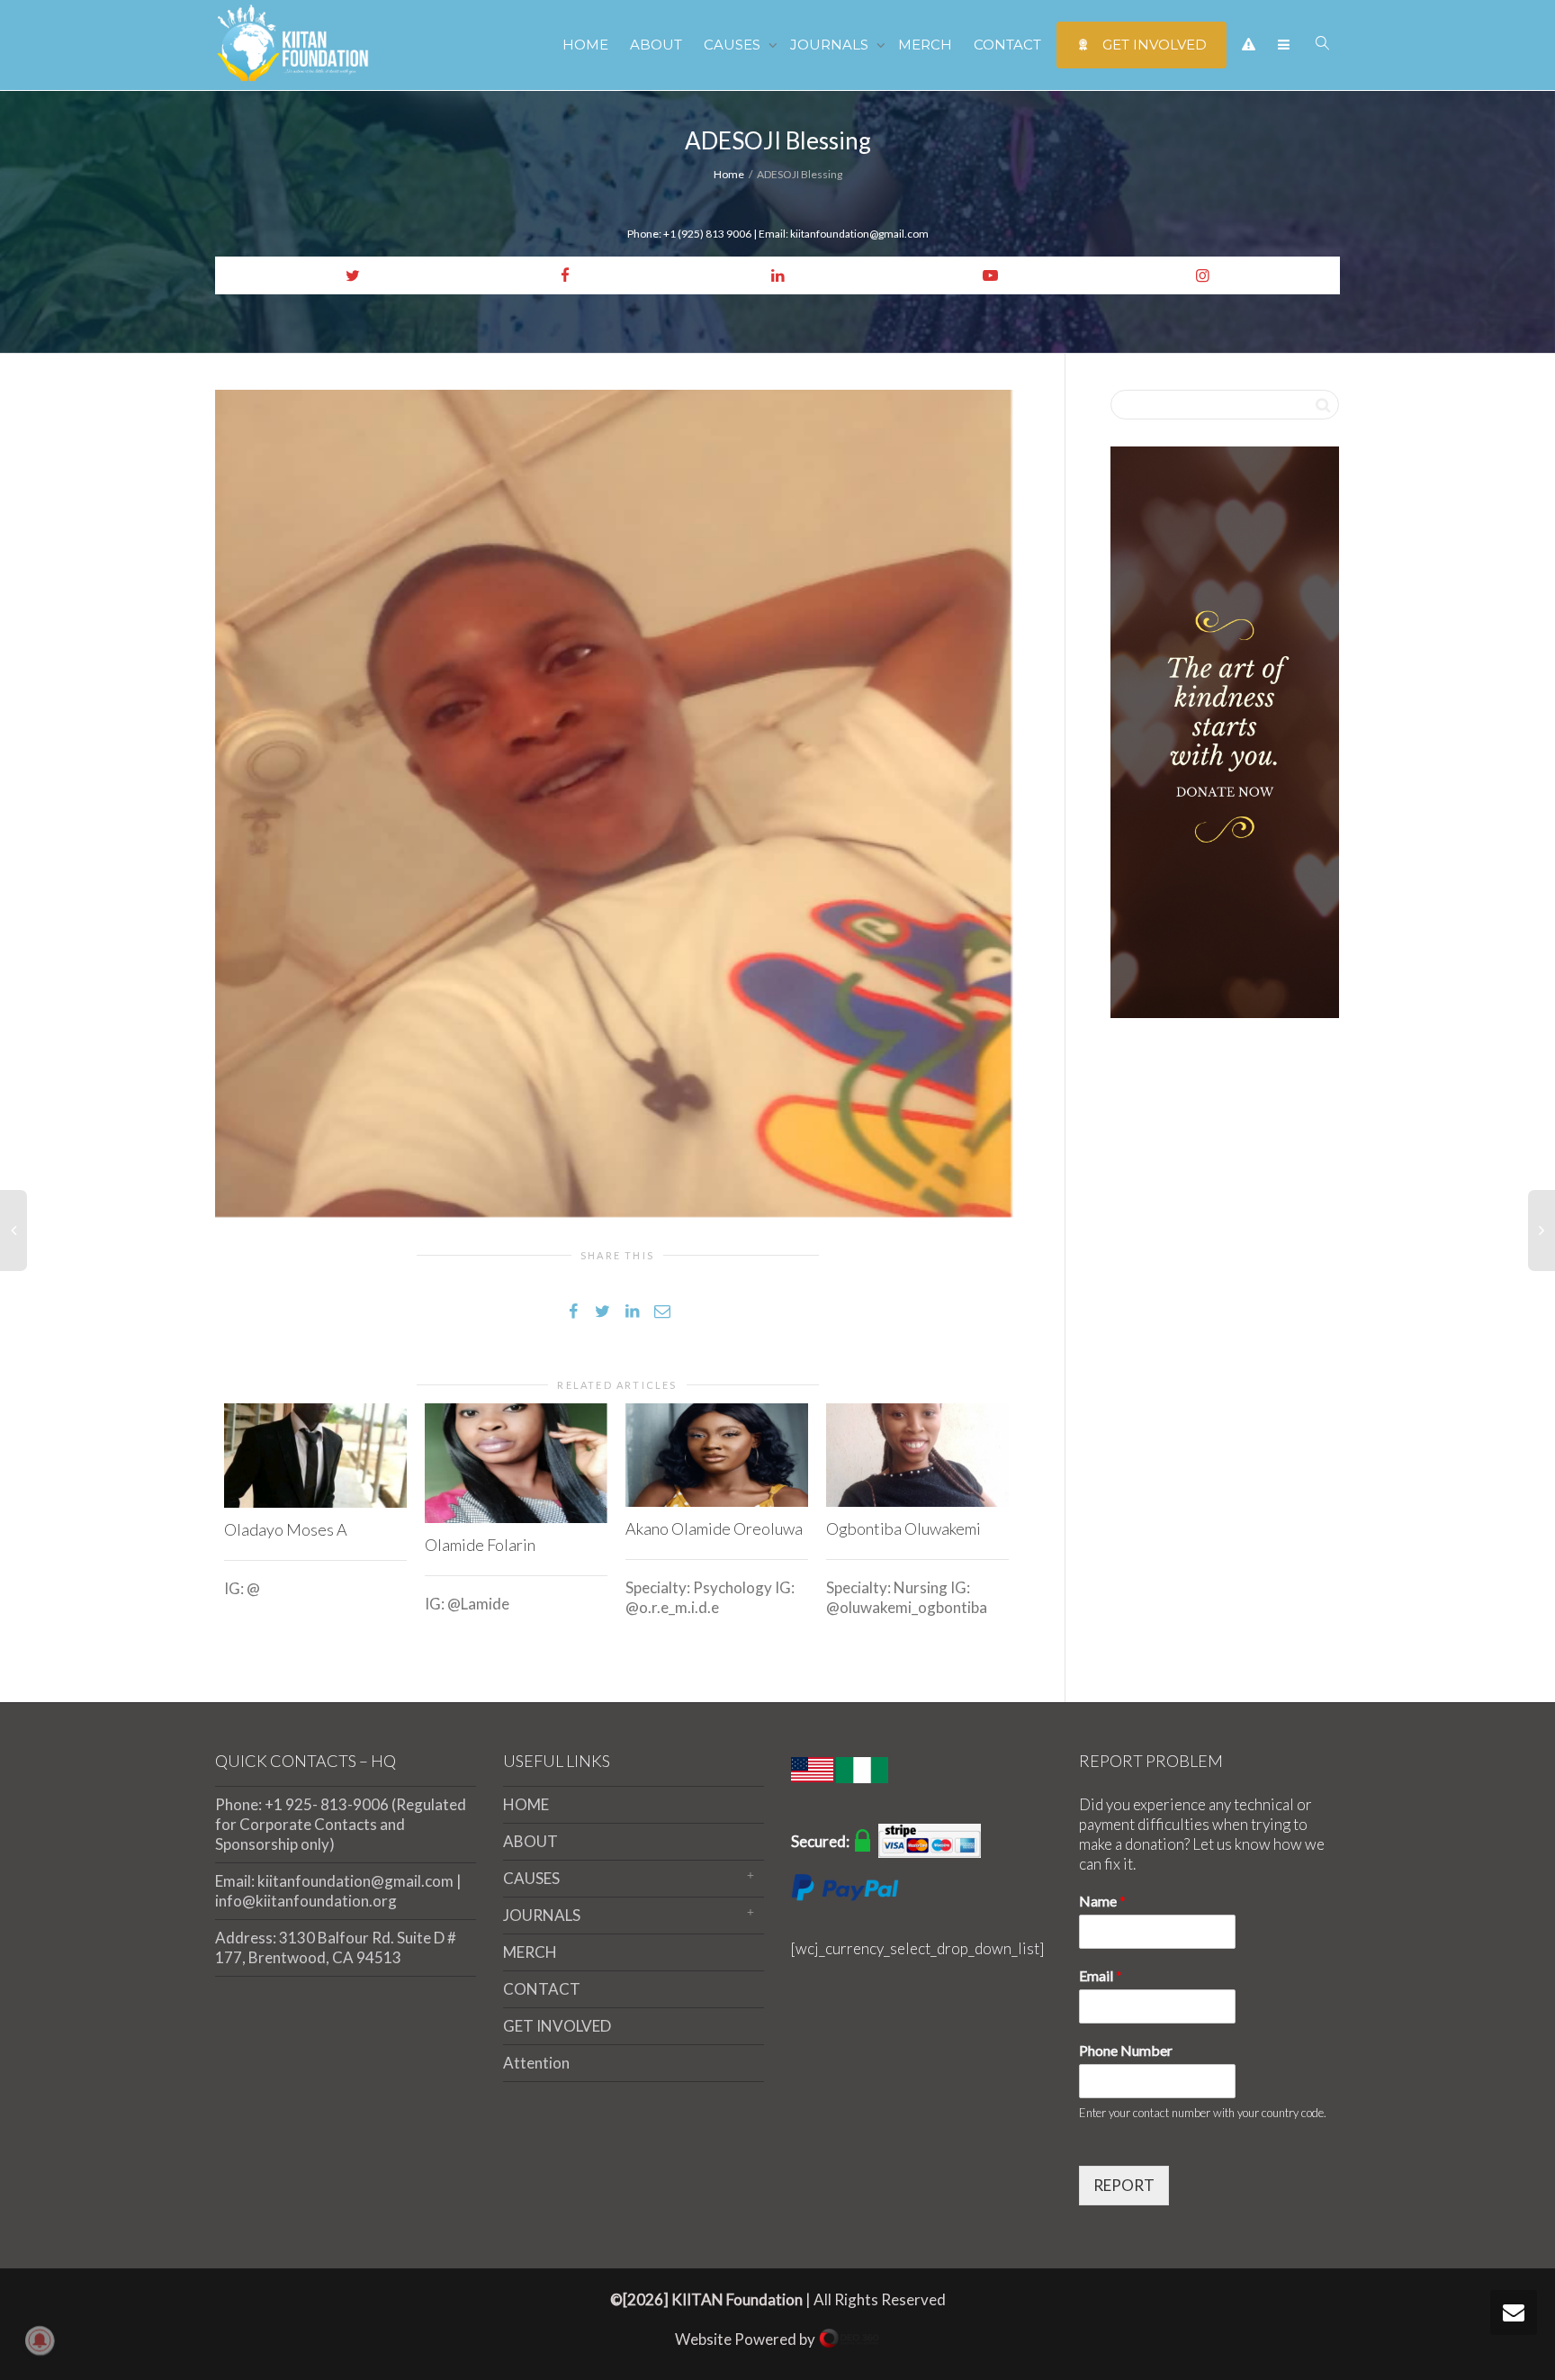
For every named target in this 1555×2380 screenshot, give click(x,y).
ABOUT (656, 45)
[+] (315, 1456)
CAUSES (734, 45)
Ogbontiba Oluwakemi (903, 1528)
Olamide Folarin (480, 1545)
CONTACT (1007, 45)
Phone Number (1126, 2050)
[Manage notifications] (40, 2340)
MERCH (925, 45)
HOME (585, 45)
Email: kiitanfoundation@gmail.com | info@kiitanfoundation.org (338, 1891)
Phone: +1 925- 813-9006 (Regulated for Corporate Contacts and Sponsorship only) (341, 1824)
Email (1101, 1975)
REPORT (1124, 2185)
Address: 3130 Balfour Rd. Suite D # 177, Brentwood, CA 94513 (336, 1947)
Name (1102, 1901)
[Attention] (1249, 45)
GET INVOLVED (1153, 45)
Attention (536, 2063)
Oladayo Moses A (286, 1529)
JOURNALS (831, 45)
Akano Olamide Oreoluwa (714, 1528)
